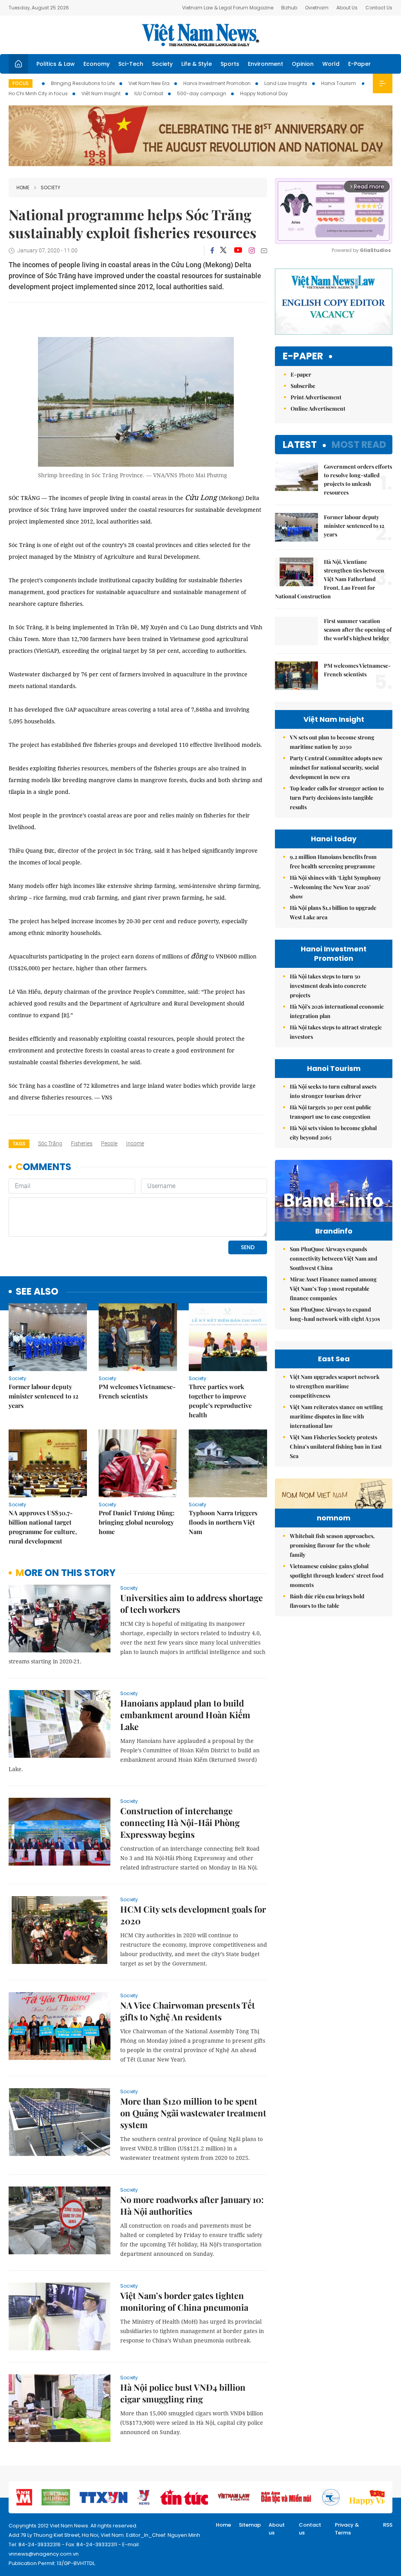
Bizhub (289, 8)
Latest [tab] (300, 445)
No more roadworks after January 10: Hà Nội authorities (192, 2205)
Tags (19, 1144)
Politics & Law (56, 64)
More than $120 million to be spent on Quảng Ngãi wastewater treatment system (193, 2113)
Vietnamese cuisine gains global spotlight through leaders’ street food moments (337, 1575)
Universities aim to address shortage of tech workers (191, 1603)
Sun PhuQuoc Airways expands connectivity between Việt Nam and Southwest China (333, 1258)
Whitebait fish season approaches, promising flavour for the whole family (332, 1545)
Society (162, 64)
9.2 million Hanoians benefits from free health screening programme (333, 861)
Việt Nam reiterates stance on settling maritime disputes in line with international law (336, 1416)
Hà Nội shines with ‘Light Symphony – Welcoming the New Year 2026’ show (335, 887)
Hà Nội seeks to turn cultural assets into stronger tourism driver (333, 1091)
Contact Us (379, 8)
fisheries (82, 1143)
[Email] (264, 251)
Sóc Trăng (50, 1143)
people (109, 1143)
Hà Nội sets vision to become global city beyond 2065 (333, 1133)
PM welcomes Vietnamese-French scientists (137, 1391)
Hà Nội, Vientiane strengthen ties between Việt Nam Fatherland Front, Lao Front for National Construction (330, 579)
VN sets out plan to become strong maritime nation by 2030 (332, 742)
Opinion (303, 64)
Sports (230, 64)
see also (37, 1292)
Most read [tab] (359, 445)
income (135, 1143)
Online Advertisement (318, 409)
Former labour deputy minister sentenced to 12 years (43, 1396)
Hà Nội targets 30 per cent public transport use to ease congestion (331, 1112)
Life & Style (197, 64)
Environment (266, 64)
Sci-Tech (131, 64)
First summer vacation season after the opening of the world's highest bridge (358, 630)
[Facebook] (212, 250)
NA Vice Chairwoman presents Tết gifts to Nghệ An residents (188, 2011)
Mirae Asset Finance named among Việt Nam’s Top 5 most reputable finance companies (333, 1289)
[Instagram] (252, 250)
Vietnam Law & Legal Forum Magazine (228, 8)
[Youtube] (238, 250)
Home (23, 187)
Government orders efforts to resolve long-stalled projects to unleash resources (358, 479)
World (331, 64)
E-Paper (359, 64)
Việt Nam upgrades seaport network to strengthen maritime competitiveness (335, 1386)
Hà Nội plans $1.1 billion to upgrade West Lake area (333, 912)
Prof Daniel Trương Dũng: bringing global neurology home (137, 1522)
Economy (97, 64)
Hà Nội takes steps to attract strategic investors (336, 1032)
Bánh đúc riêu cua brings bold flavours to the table (327, 1601)
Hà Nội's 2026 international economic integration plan (337, 1011)
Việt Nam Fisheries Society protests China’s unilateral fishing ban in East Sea (336, 1447)
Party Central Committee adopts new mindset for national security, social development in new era (336, 767)
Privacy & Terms (347, 2529)
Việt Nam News (200, 35)
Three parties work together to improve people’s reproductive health (220, 1401)
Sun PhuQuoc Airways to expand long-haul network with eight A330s (335, 1314)
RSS (388, 2525)
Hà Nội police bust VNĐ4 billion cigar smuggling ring (183, 2393)
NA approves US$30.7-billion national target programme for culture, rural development (43, 1527)
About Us (347, 8)
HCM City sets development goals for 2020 (193, 1915)
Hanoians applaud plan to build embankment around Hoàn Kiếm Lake (185, 1715)
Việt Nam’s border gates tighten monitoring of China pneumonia (184, 2301)
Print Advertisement (316, 397)
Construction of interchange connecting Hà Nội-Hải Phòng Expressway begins (180, 1822)
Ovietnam (317, 8)
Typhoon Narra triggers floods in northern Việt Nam (223, 1522)
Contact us (310, 2529)
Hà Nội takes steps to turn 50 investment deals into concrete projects (328, 986)
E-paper (303, 356)
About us (277, 2529)
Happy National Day (264, 93)
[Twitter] (224, 250)
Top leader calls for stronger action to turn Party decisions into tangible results (337, 798)
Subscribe (303, 386)
